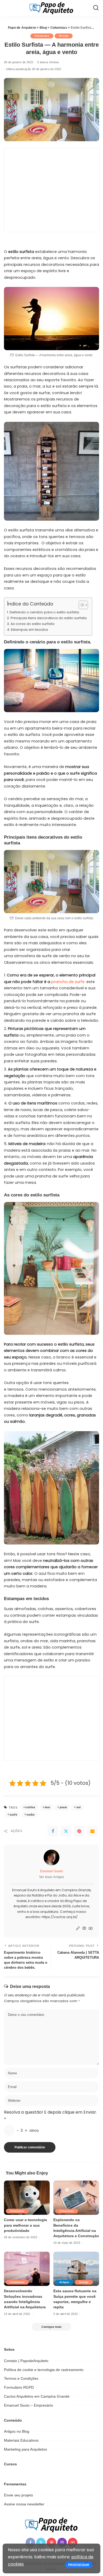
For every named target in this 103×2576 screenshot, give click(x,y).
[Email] (92, 1831)
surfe (13, 1815)
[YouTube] (91, 1929)
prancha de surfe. (68, 982)
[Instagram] (84, 1929)
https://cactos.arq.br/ (60, 1917)
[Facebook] (53, 1831)
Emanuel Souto (51, 1871)
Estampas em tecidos (29, 630)
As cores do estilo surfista (32, 624)
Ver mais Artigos (52, 1877)
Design (64, 36)
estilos (30, 1807)
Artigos (64, 2282)
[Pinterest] (79, 1831)
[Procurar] (96, 8)
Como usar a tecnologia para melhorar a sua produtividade (25, 2225)
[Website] (78, 1929)
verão (31, 1815)
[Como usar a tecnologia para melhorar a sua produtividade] (27, 2198)
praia (63, 1807)
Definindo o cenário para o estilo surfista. (45, 612)
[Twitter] (66, 1831)
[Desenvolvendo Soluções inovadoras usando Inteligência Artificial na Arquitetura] (27, 2269)
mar (47, 1807)
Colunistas (42, 36)
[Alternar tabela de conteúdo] (81, 605)
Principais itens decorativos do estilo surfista (49, 618)
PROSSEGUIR (79, 2565)
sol (79, 1807)
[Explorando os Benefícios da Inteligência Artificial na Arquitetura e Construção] (76, 2198)
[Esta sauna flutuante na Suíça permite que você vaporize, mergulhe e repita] (76, 2269)
